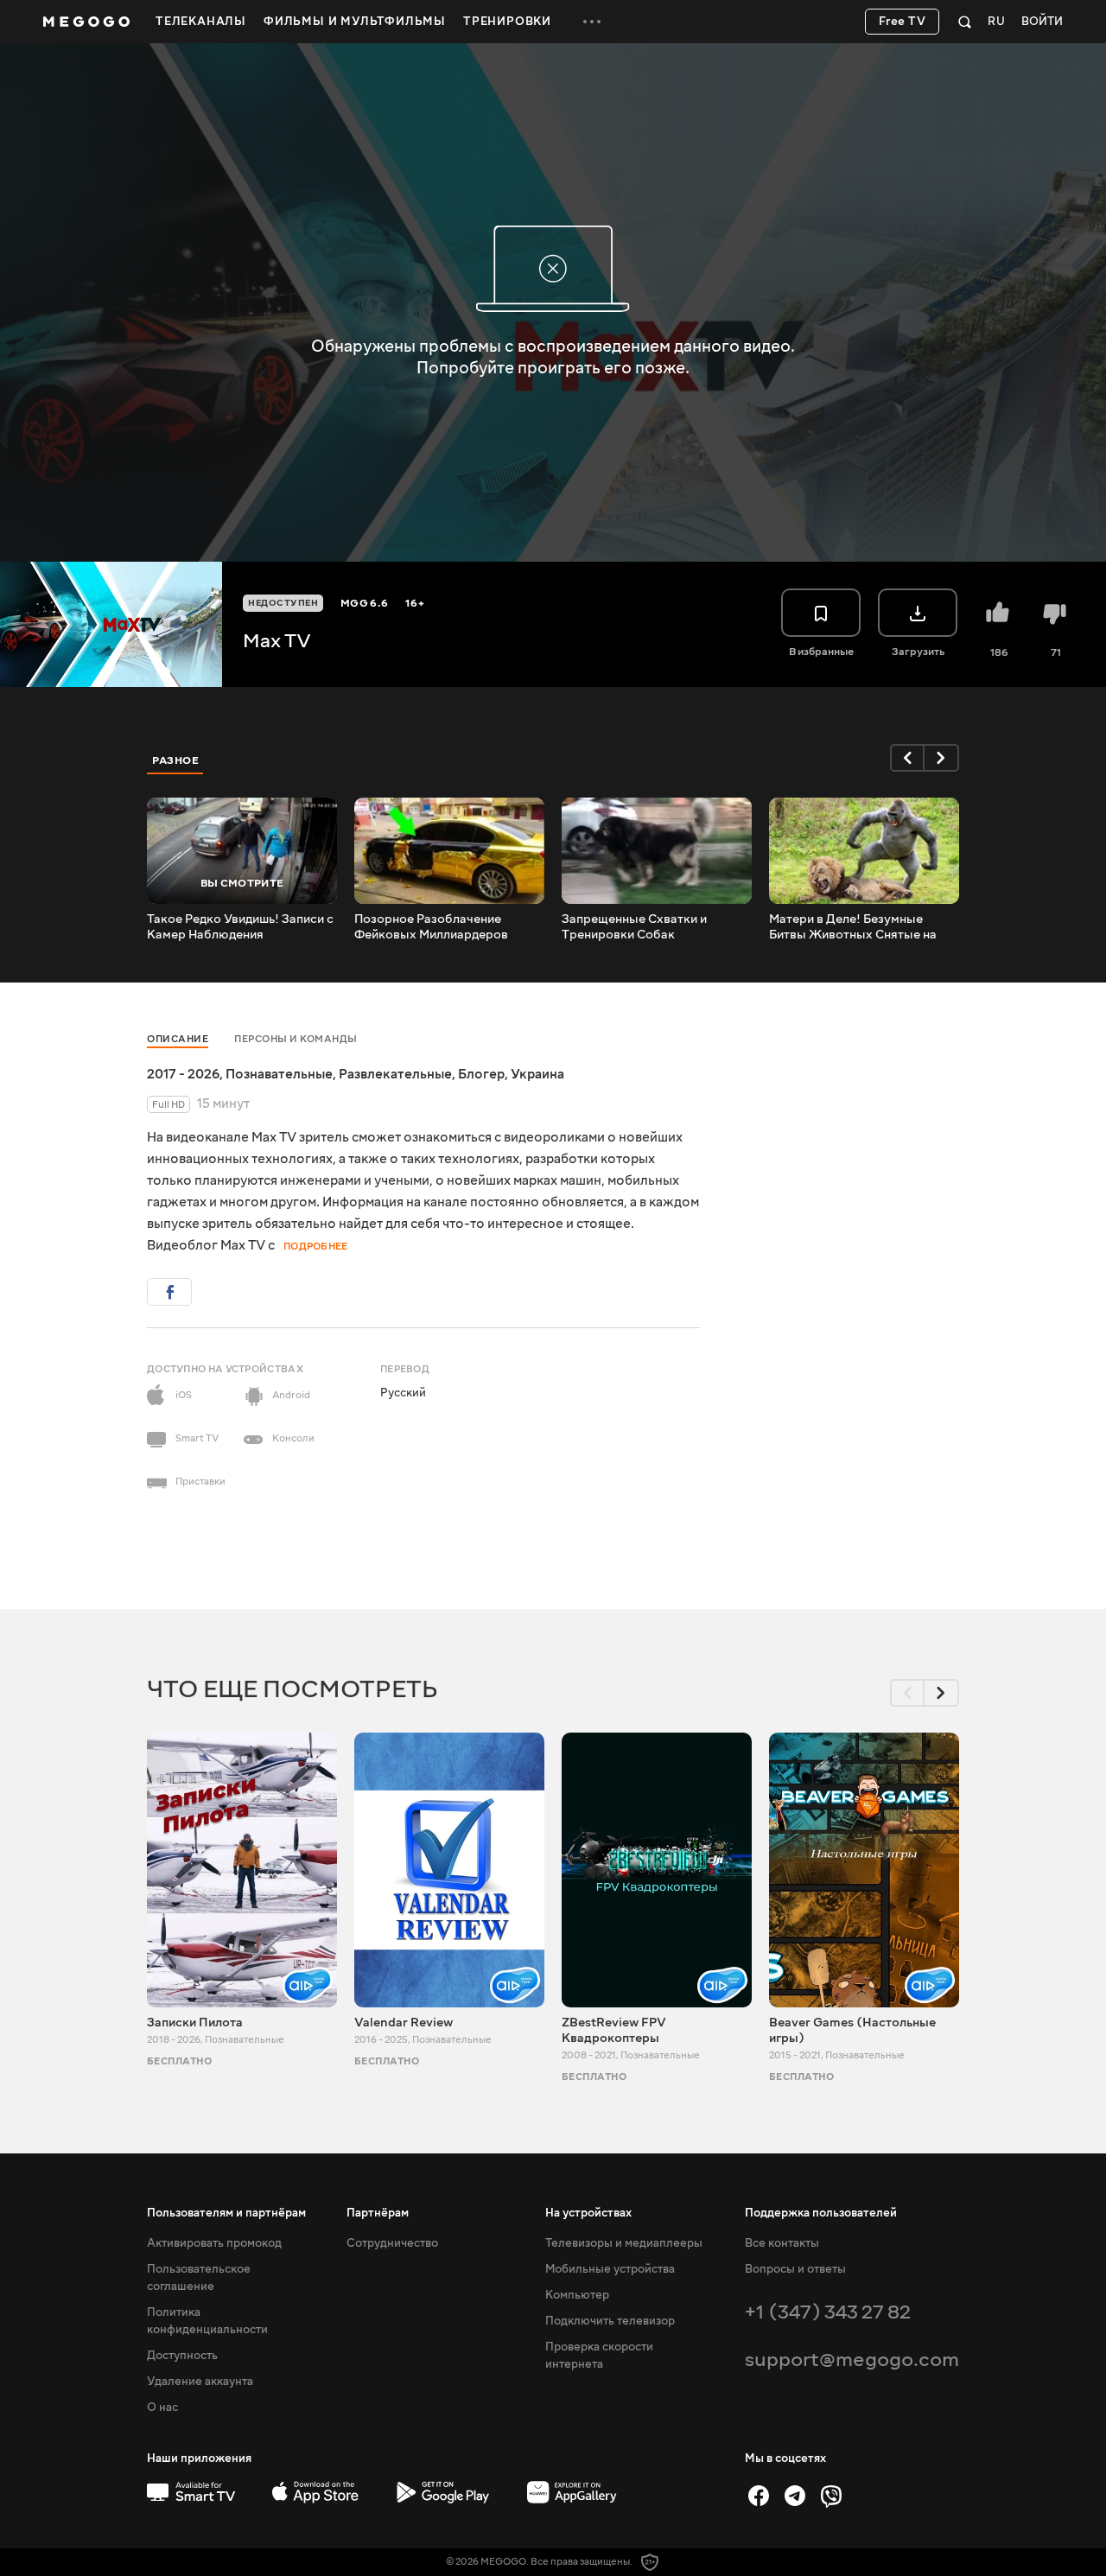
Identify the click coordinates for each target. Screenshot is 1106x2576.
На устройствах (588, 2213)
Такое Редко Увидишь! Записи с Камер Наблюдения (240, 927)
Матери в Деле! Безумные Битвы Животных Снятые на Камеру (853, 927)
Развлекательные (395, 1074)
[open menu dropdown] (592, 22)
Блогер (481, 1074)
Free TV (903, 22)
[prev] (907, 758)
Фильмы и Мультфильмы (355, 22)
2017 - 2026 (183, 1074)
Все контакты (782, 2243)
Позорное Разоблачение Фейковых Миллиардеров (431, 927)
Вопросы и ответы (795, 2269)
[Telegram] (795, 2496)
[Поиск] (965, 22)
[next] (942, 758)
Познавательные (279, 1074)
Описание (178, 1039)
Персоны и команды (296, 1039)
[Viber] (831, 2496)
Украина (537, 1074)
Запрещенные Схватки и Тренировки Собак (634, 927)
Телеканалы (201, 22)
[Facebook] (759, 2496)
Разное (175, 760)
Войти (1042, 22)
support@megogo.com (852, 2360)
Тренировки (507, 22)
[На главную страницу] (86, 22)
